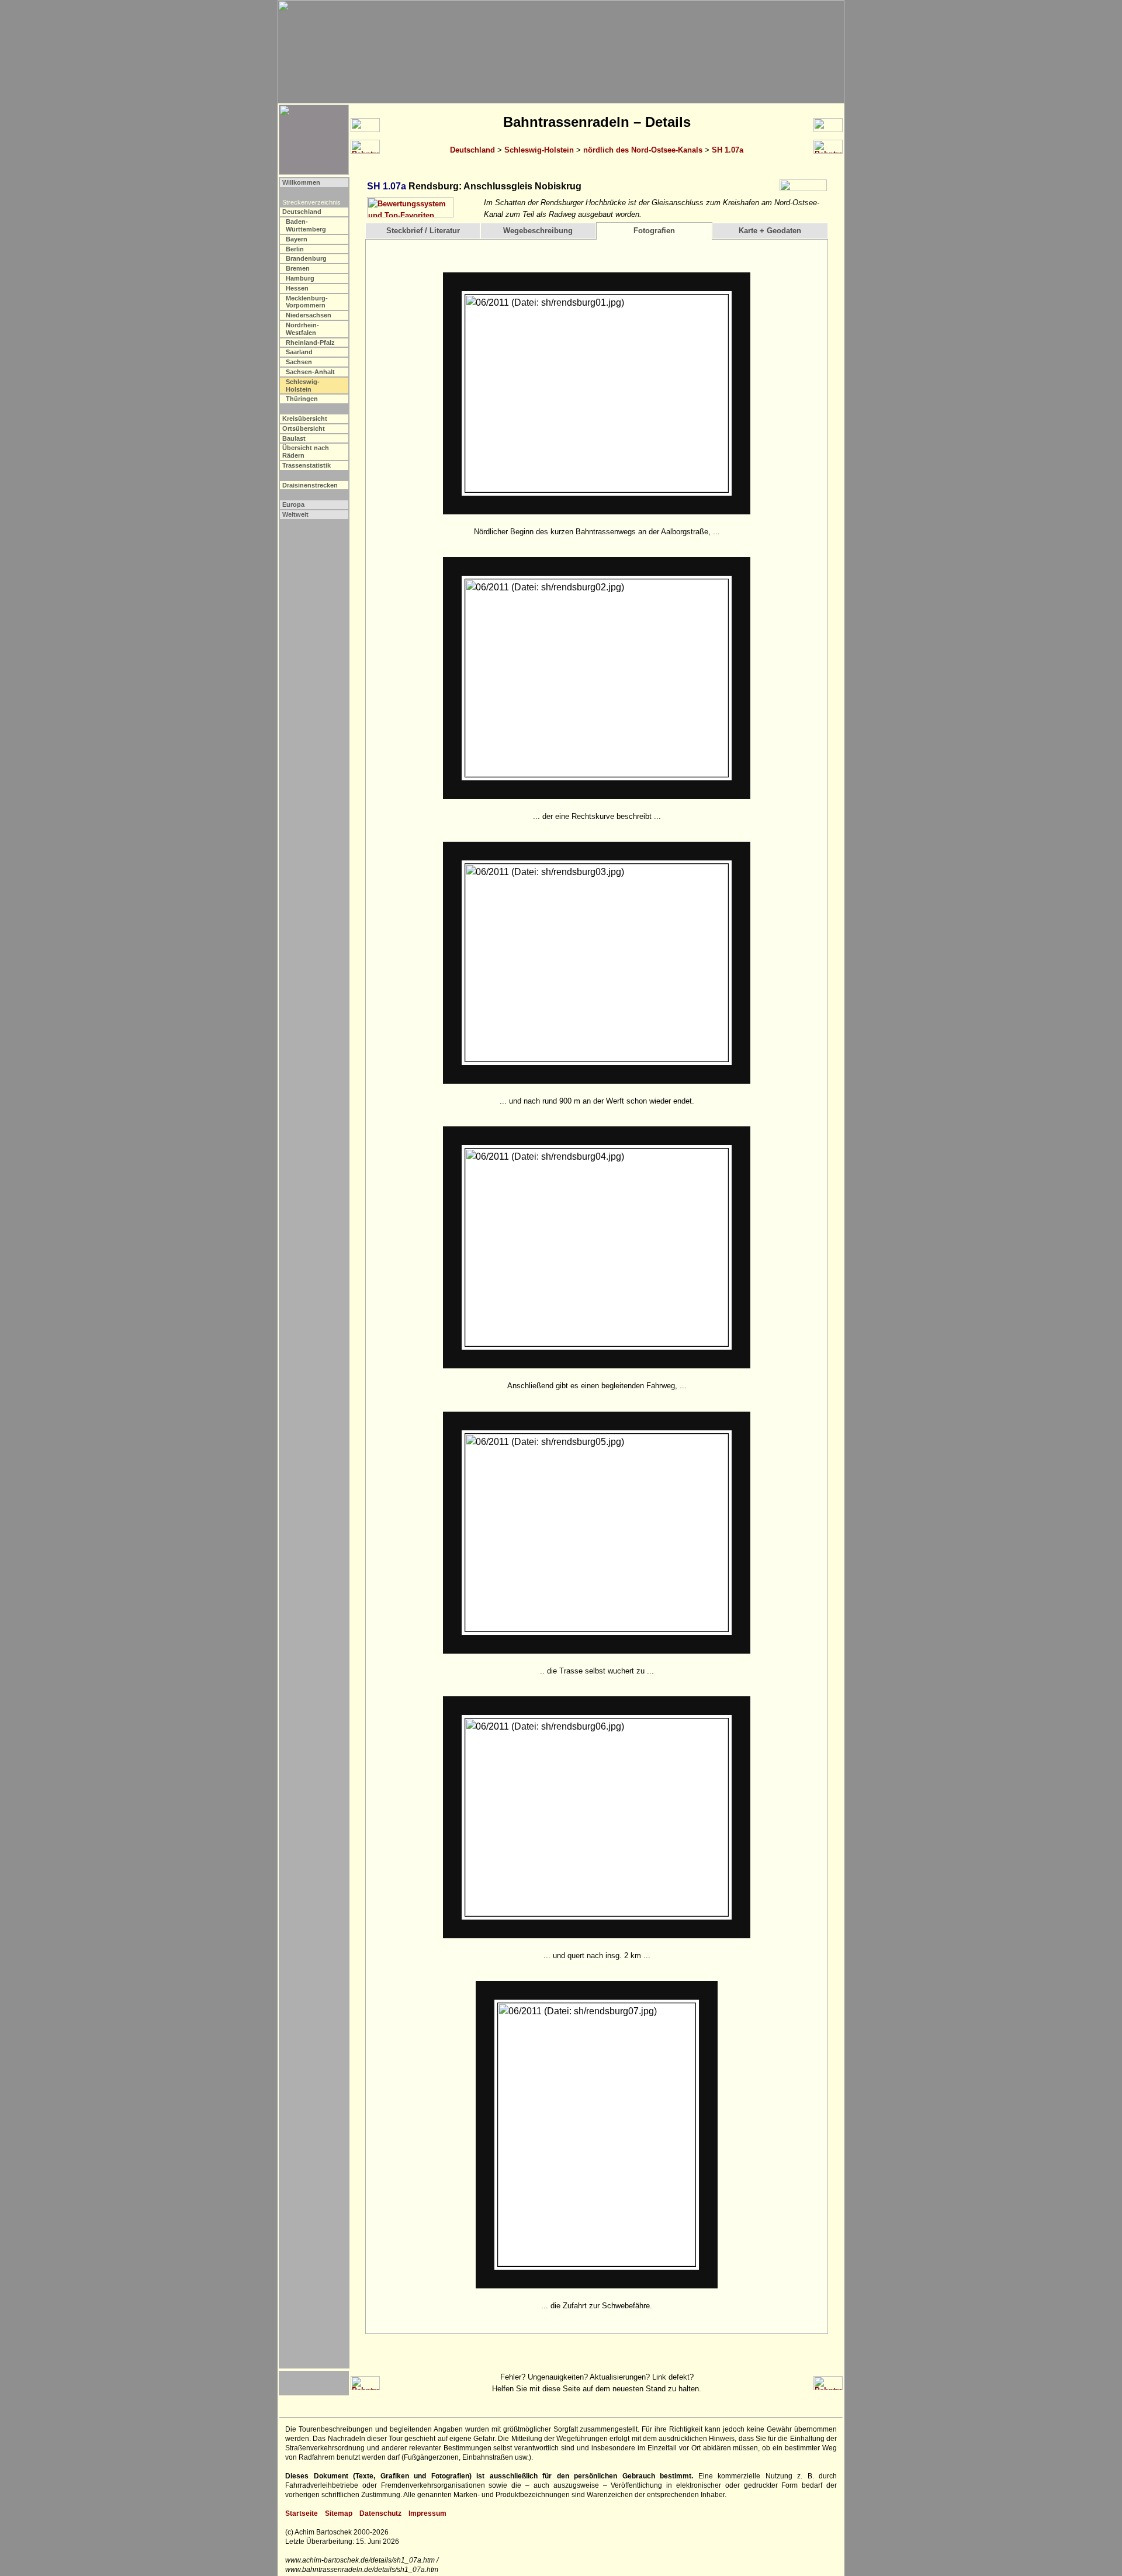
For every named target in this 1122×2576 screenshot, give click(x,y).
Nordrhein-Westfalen (302, 329)
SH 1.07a (728, 150)
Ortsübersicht (304, 428)
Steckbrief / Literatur (423, 231)
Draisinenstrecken (310, 485)
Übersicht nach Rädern (306, 452)
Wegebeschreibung (538, 231)
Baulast (294, 438)
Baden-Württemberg (306, 225)
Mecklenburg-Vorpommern (307, 302)
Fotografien (654, 231)
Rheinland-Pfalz (310, 343)
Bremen (298, 268)
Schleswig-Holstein (539, 150)
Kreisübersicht (305, 419)
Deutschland (472, 150)
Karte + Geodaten (770, 231)
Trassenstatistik (307, 465)
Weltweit (295, 514)
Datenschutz (380, 2513)
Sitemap (339, 2513)
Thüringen (302, 399)
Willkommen (301, 182)
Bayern (297, 239)
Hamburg (300, 278)
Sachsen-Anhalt (310, 372)
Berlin (295, 249)
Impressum (427, 2513)
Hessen (297, 288)
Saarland (299, 352)
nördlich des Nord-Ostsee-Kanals (643, 150)
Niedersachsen (309, 315)
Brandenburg (306, 258)
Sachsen (299, 362)
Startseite (302, 2513)
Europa (293, 504)
